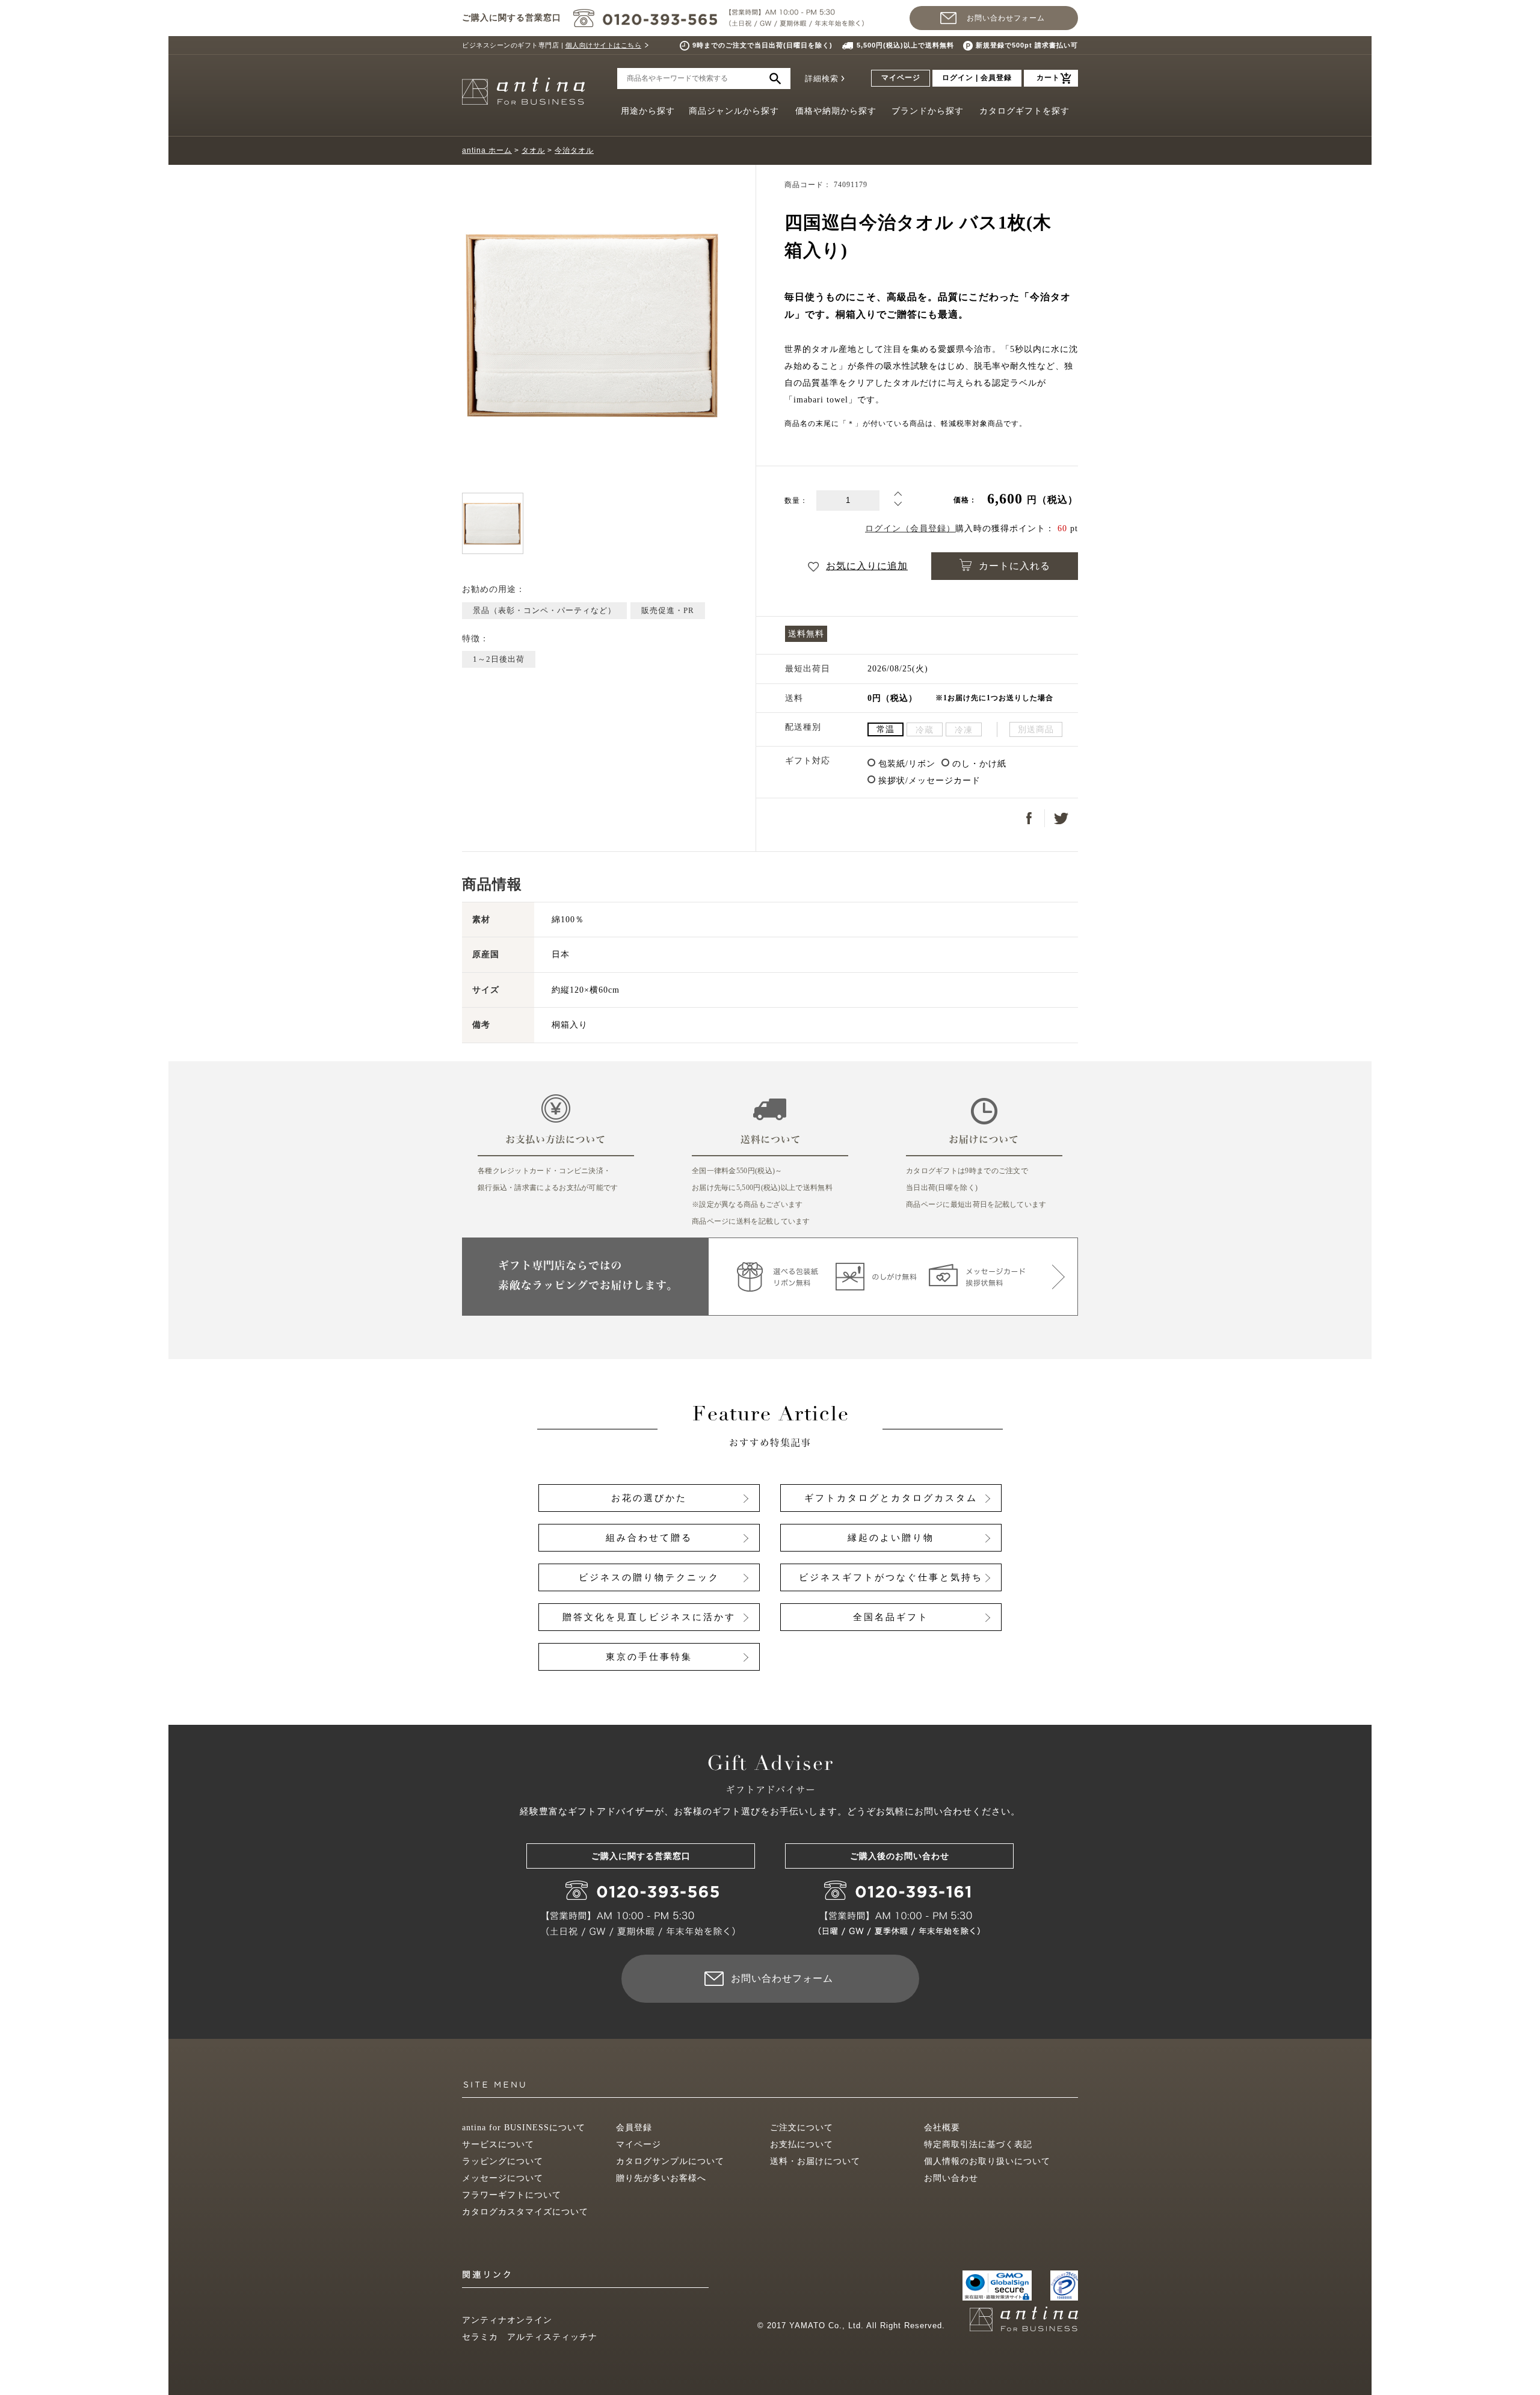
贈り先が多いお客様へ (661, 2178)
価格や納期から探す (836, 111)
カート (1048, 78)
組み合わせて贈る (649, 1538)
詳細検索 (822, 79)
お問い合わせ (951, 2178)
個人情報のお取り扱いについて (987, 2161)
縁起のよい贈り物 (891, 1538)
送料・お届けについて (815, 2161)
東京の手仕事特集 (649, 1657)
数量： (796, 501)
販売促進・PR (668, 610)
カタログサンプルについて (670, 2161)
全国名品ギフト (891, 1617)
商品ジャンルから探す (734, 111)
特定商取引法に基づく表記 (978, 2144)
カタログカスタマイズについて (525, 2212)
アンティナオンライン (507, 2320)
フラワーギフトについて (512, 2195)
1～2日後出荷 (499, 659)
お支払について (802, 2144)
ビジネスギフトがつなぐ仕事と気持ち (891, 1577)
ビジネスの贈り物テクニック (649, 1577)
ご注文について (802, 2128)
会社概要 (942, 2128)
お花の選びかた (649, 1498)
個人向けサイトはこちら (604, 45)
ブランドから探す (928, 111)
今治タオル (574, 150)
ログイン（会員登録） (910, 529)
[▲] (898, 496)
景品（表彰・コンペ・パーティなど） (544, 610)
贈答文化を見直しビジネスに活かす (649, 1617)
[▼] (898, 506)
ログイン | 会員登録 (977, 78)
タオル (533, 150)
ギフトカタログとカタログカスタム (891, 1498)
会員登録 (634, 2128)
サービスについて (498, 2144)
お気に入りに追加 (867, 566)
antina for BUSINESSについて (524, 2128)
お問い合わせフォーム (1006, 18)
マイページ (901, 78)
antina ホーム (487, 150)
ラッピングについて (503, 2161)
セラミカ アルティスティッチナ (530, 2337)
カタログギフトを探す (1024, 111)
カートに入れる (1015, 566)
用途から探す (648, 111)
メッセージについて (503, 2178)
